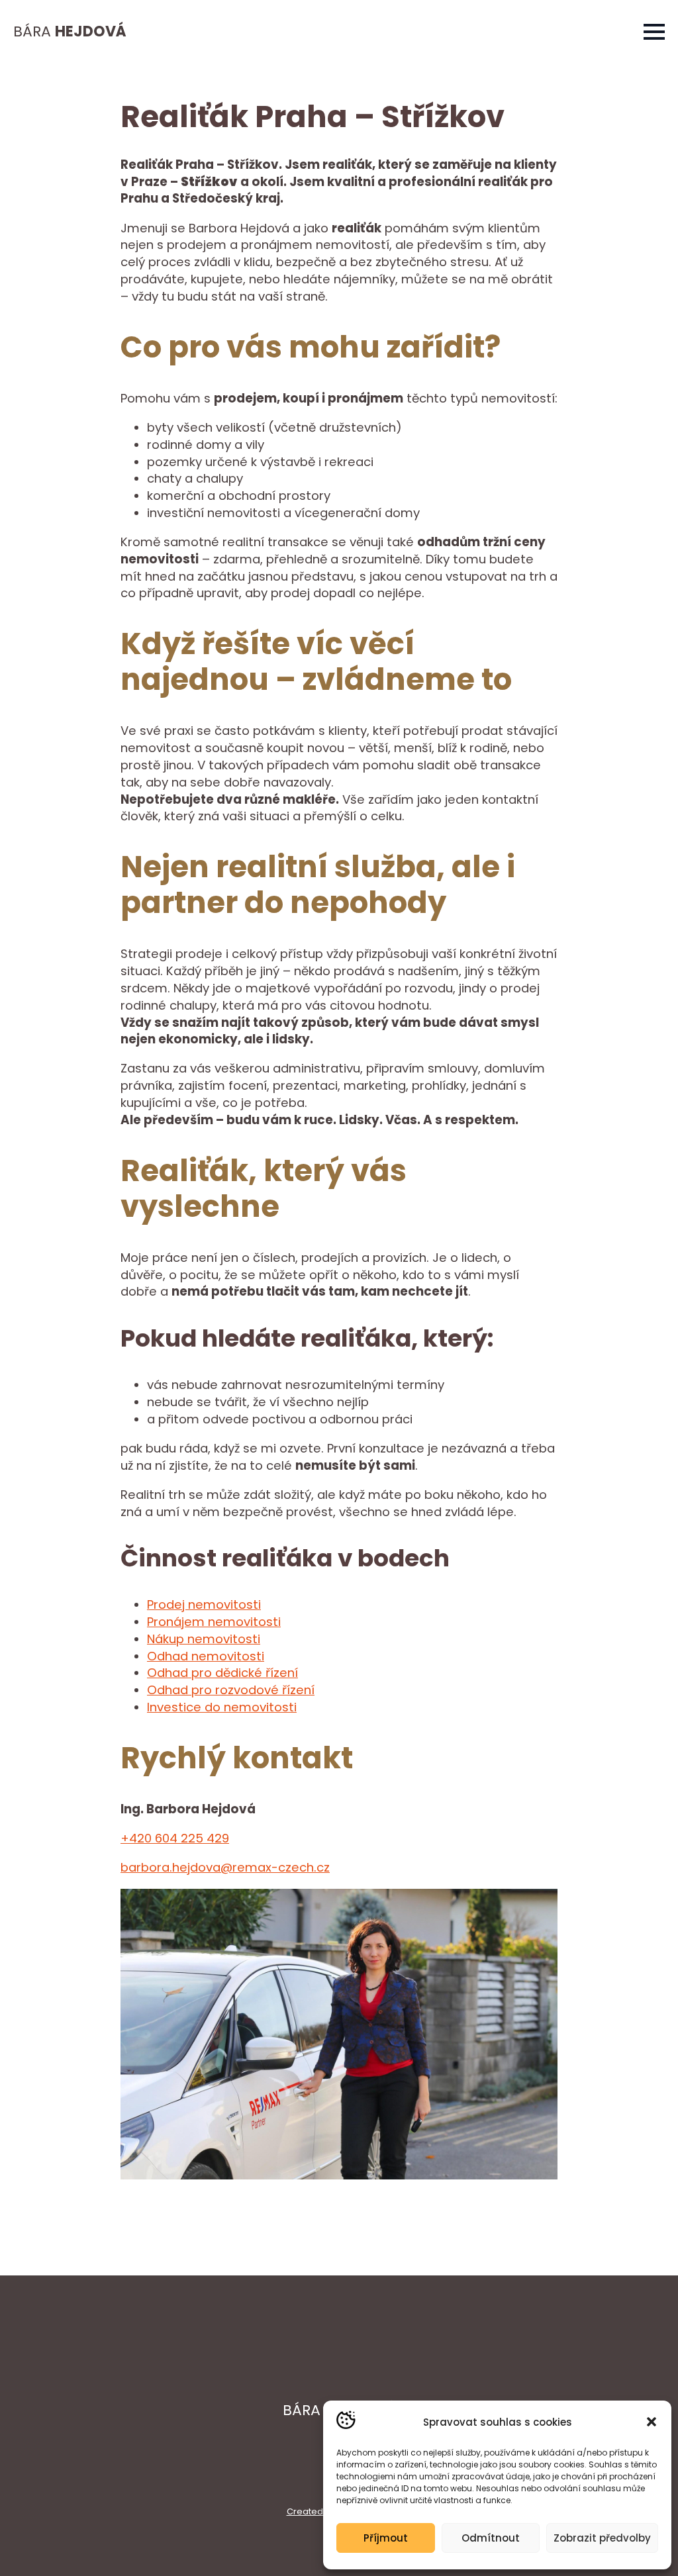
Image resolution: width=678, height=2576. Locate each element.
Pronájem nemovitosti (214, 1622)
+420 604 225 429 (175, 1838)
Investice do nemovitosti (222, 1707)
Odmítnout (491, 2538)
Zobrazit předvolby (602, 2538)
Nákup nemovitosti (204, 1639)
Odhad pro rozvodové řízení (231, 1690)
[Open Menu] (654, 32)
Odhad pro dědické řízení (222, 1673)
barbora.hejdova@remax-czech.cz (225, 1867)
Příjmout (386, 2538)
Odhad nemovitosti (206, 1656)
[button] (652, 2422)
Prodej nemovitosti (204, 1604)
